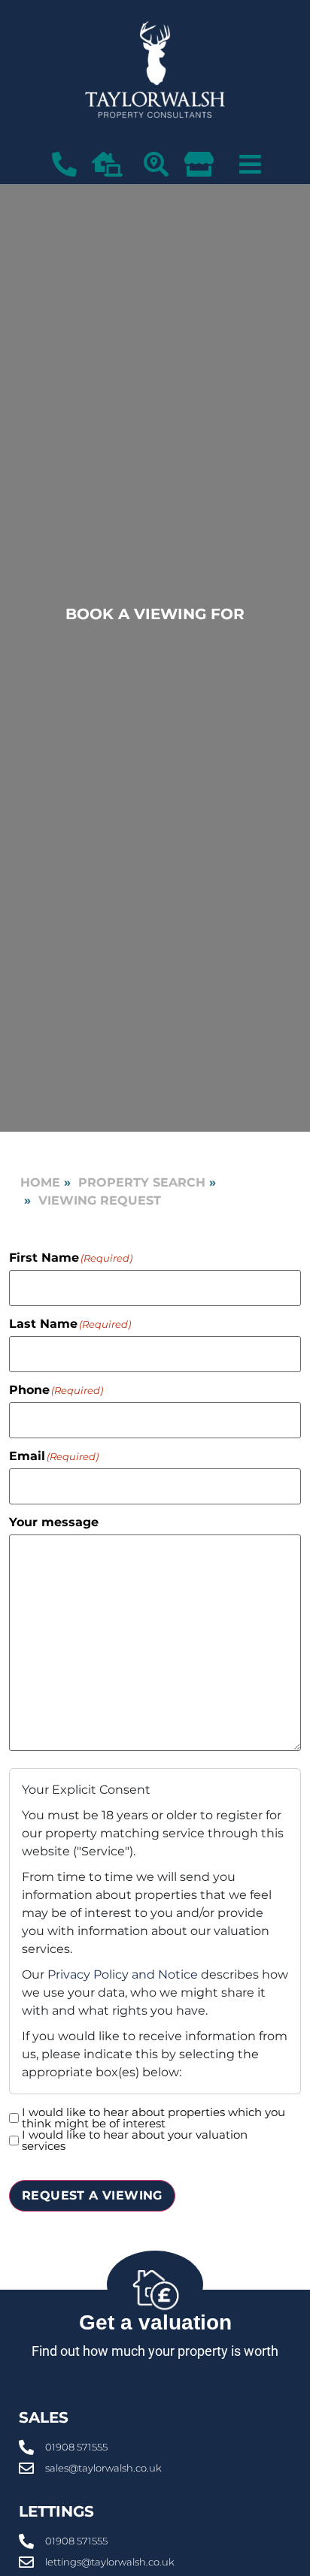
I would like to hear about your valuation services (135, 2140)
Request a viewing (92, 2195)
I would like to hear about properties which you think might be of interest (153, 2118)
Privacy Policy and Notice (123, 1974)
